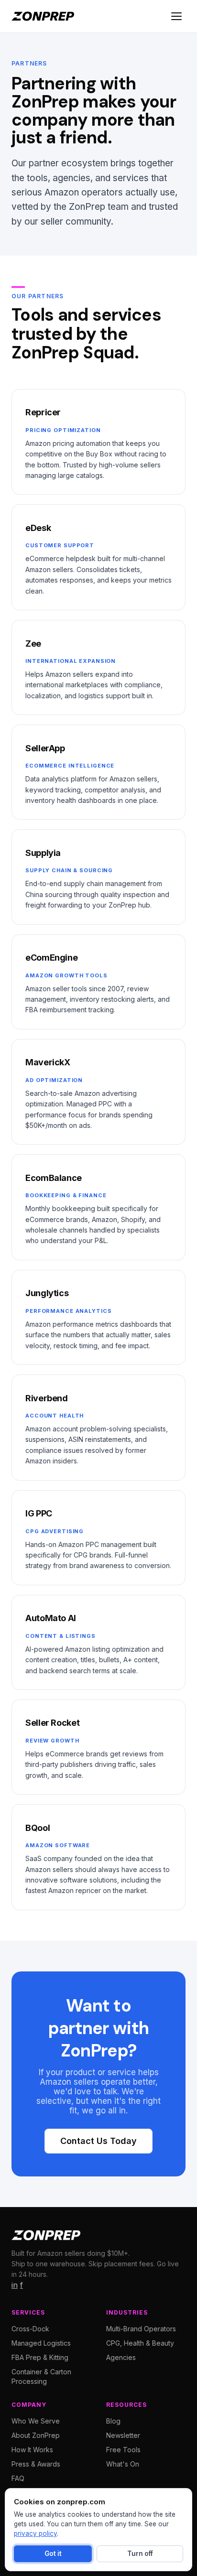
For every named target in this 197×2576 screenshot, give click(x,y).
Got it (53, 2554)
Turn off (140, 2554)
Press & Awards (36, 2464)
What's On (123, 2464)
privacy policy (35, 2533)
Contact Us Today (98, 2141)
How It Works (32, 2450)
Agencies (121, 2357)
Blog (113, 2421)
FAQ (18, 2478)
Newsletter (123, 2435)
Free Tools (123, 2450)
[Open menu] (176, 16)
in (15, 2285)
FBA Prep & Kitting (40, 2357)
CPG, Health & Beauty (140, 2343)
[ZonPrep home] (43, 16)
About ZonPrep (36, 2435)
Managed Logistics (41, 2343)
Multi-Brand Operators (141, 2329)
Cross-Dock (30, 2329)
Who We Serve (36, 2421)
